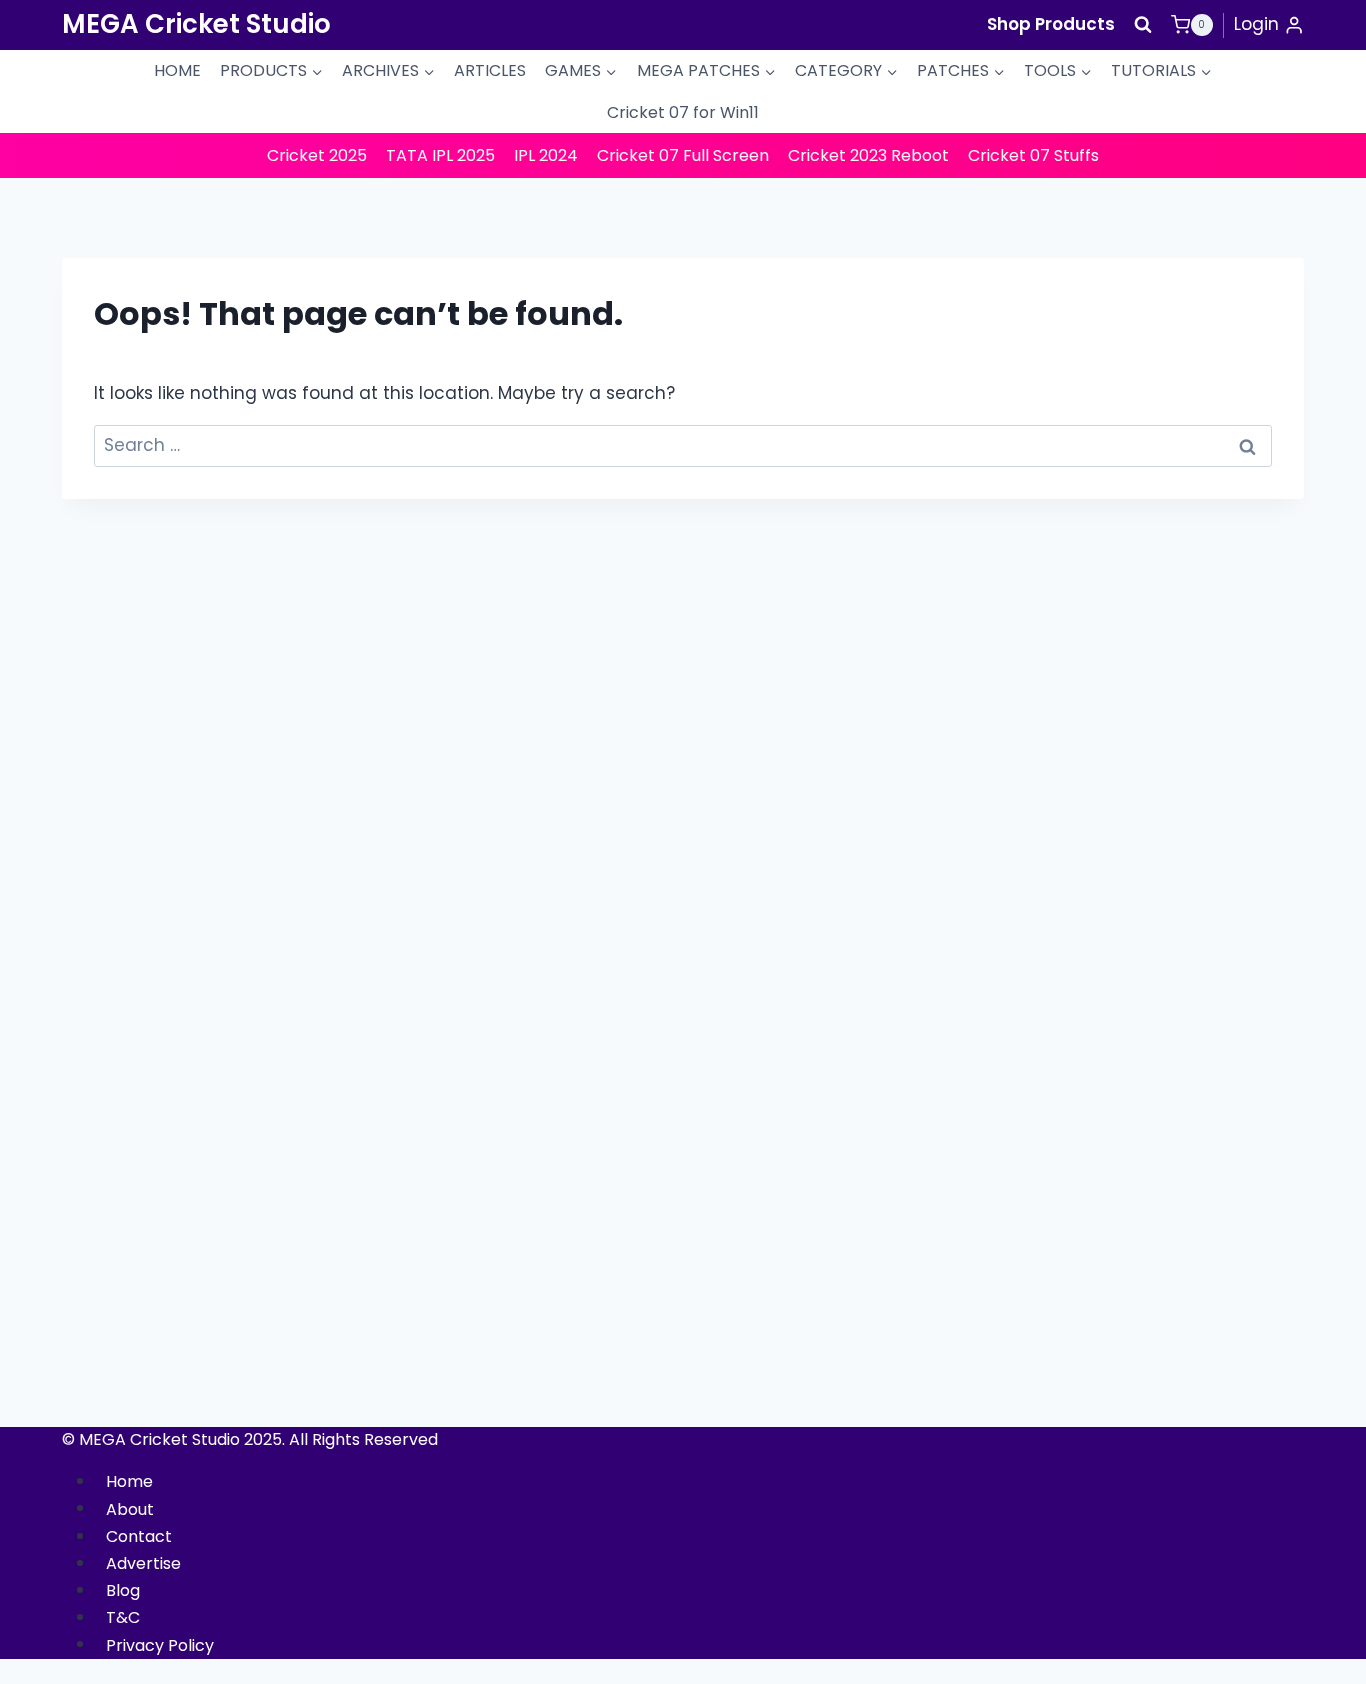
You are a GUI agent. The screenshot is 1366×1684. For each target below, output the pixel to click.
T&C (123, 1617)
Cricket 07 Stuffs (1033, 155)
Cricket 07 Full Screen (683, 155)
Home (129, 1481)
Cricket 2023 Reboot (868, 155)
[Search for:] (683, 445)
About (130, 1508)
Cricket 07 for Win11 (683, 112)
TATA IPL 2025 (440, 155)
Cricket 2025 (317, 155)
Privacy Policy (160, 1644)
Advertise (143, 1563)
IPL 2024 (546, 155)
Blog (123, 1590)
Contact (139, 1536)
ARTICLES (490, 70)
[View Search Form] (1143, 25)
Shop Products (1051, 24)
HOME (177, 70)
